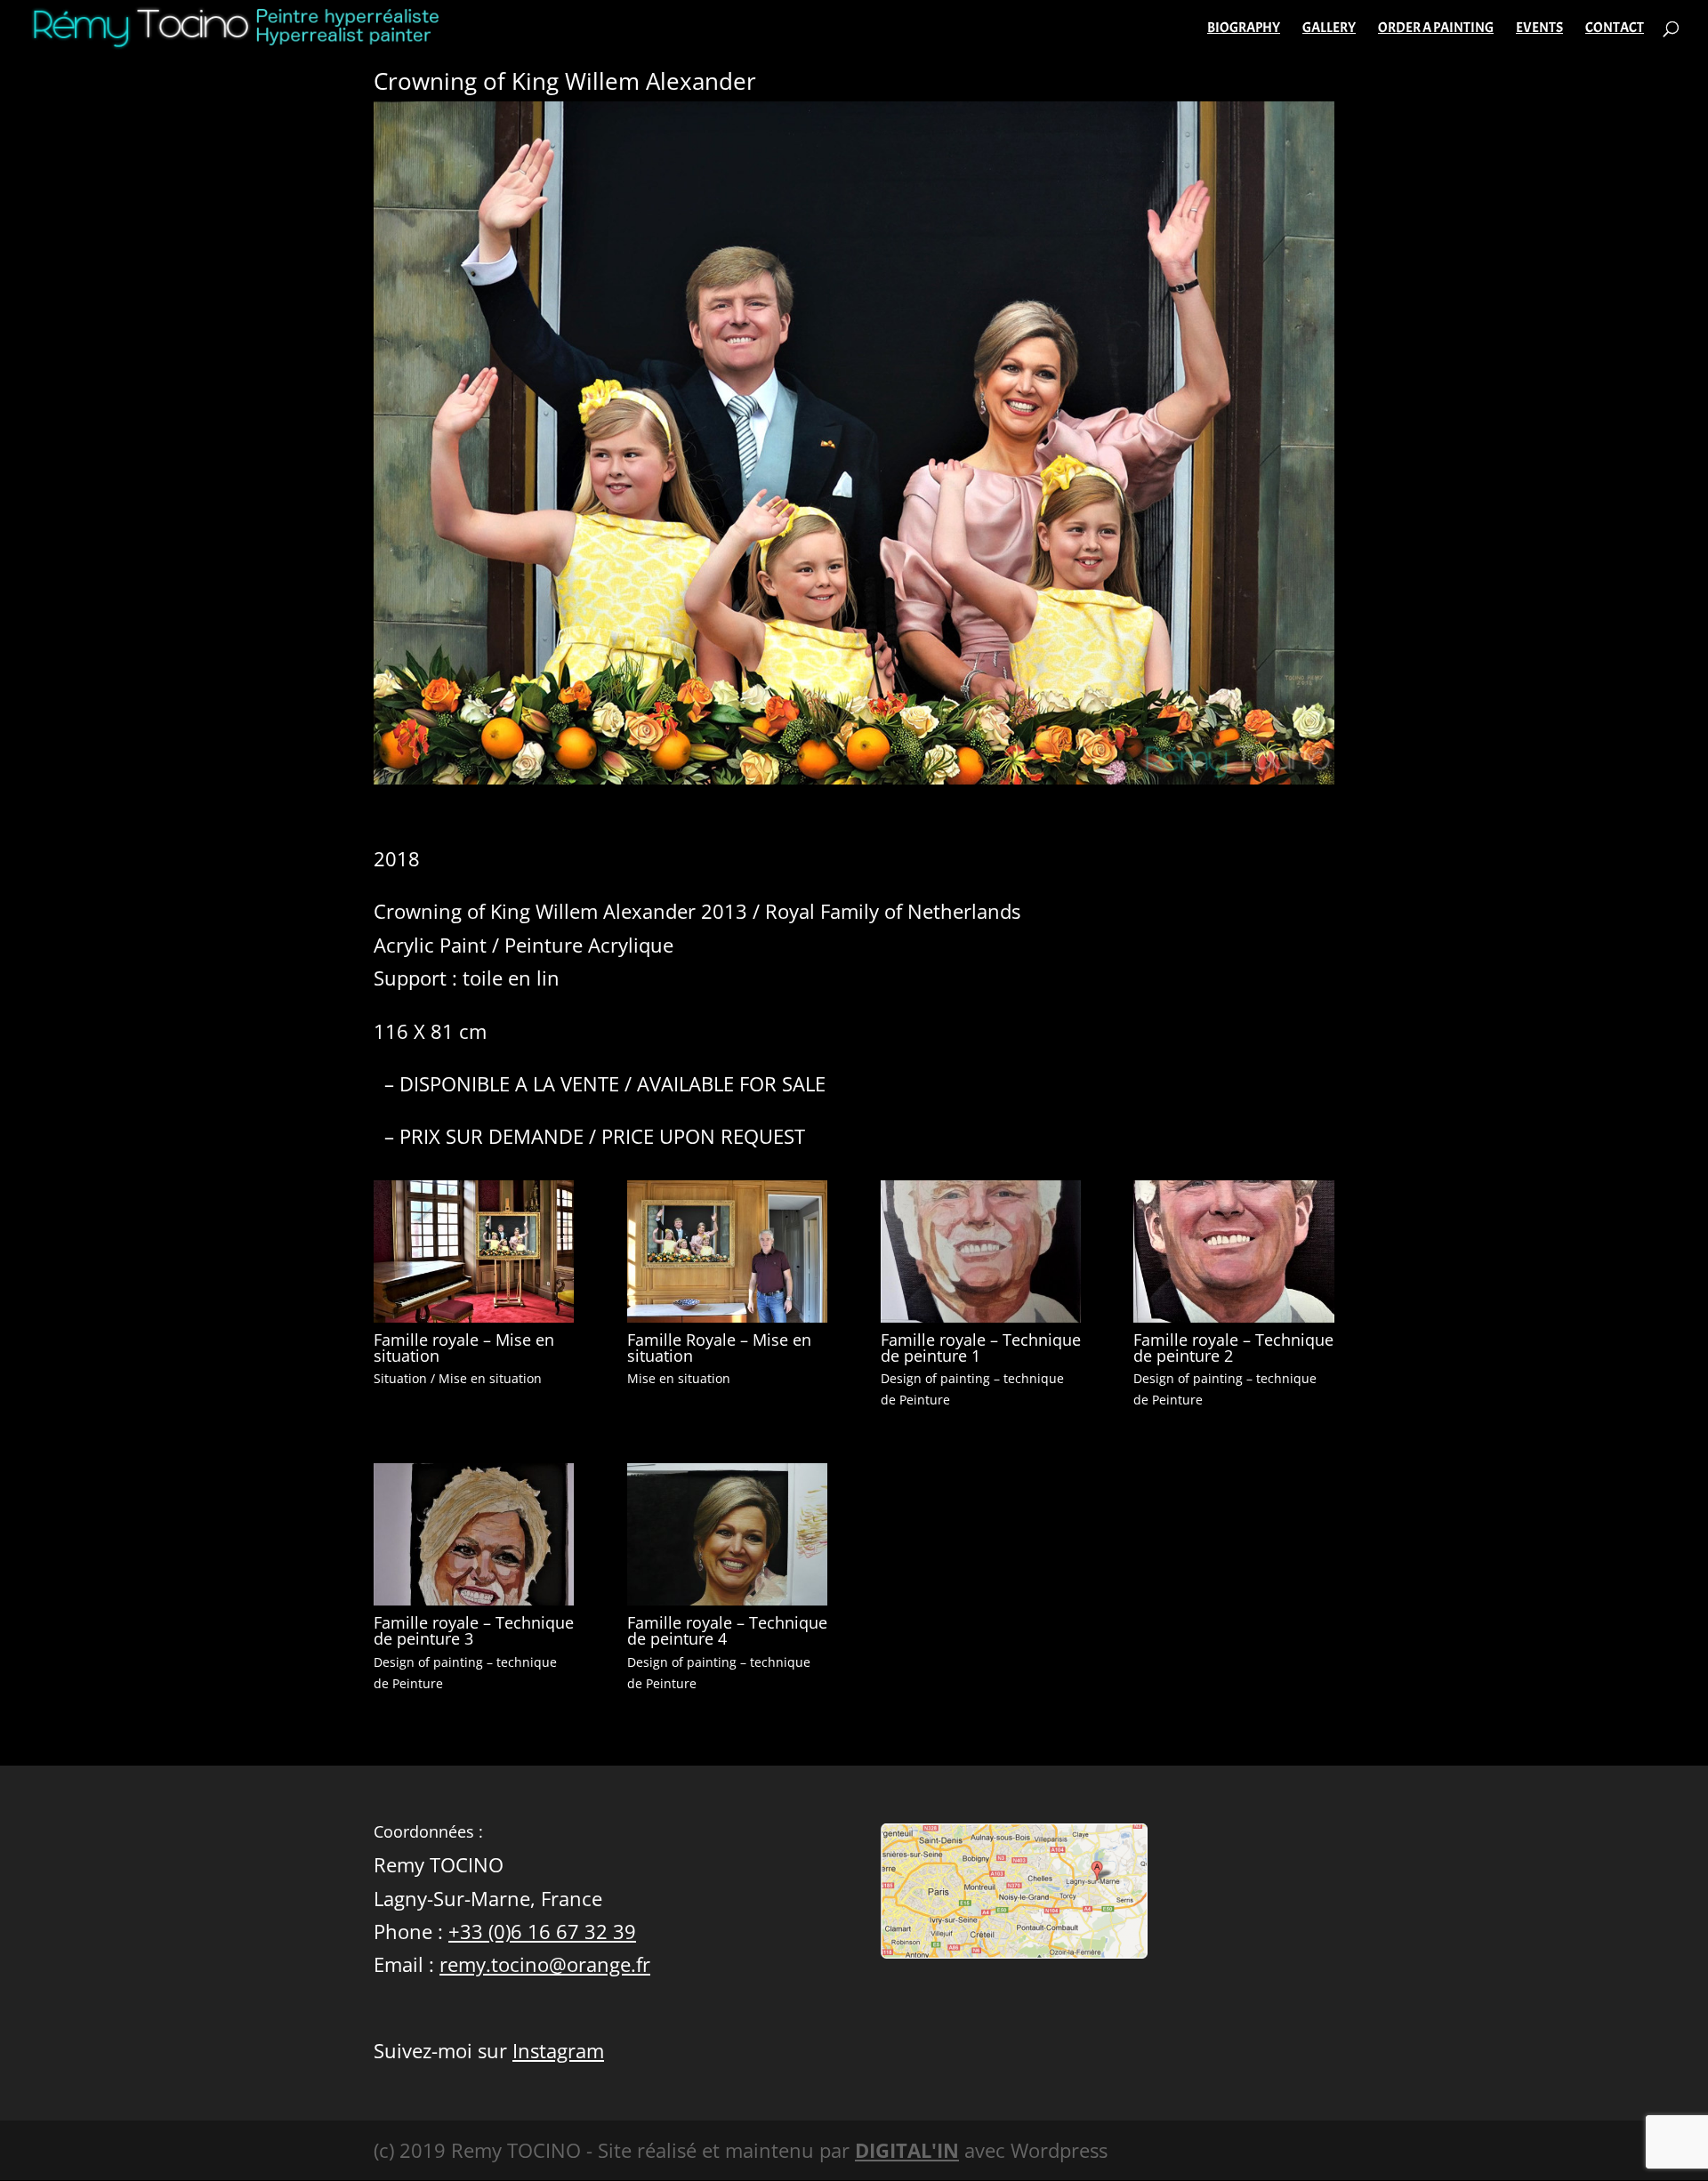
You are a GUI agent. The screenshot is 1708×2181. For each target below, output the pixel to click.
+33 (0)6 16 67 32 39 (542, 1931)
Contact (1615, 29)
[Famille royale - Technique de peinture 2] (1233, 1323)
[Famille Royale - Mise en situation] (727, 1323)
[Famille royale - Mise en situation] (474, 1323)
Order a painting (1436, 29)
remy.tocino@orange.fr (545, 1964)
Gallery (1329, 29)
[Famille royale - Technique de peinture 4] (727, 1606)
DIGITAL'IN (907, 2150)
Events (1539, 29)
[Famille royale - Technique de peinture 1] (981, 1323)
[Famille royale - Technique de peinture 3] (474, 1606)
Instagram (558, 2050)
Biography (1244, 29)
